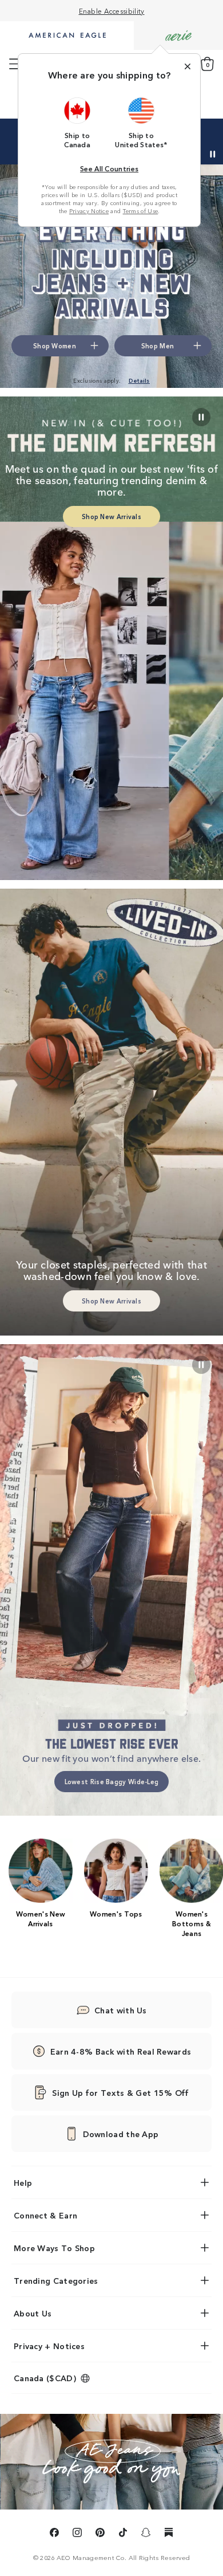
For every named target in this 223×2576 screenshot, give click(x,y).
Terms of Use (141, 211)
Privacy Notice (89, 211)
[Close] (188, 66)
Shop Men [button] (158, 345)
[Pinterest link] (100, 2534)
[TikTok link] (123, 2534)
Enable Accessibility (112, 11)
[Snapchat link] (146, 2534)
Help (23, 2182)
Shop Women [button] (55, 345)
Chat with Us (121, 2010)
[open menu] (15, 64)
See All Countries (109, 168)
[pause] (201, 1365)
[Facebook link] (54, 2534)
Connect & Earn (45, 2215)
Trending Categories (56, 2280)
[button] (77, 123)
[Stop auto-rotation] (213, 154)
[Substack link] (169, 2534)
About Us (33, 2313)
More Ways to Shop (54, 2248)
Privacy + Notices (49, 2346)
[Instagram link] (77, 2534)
